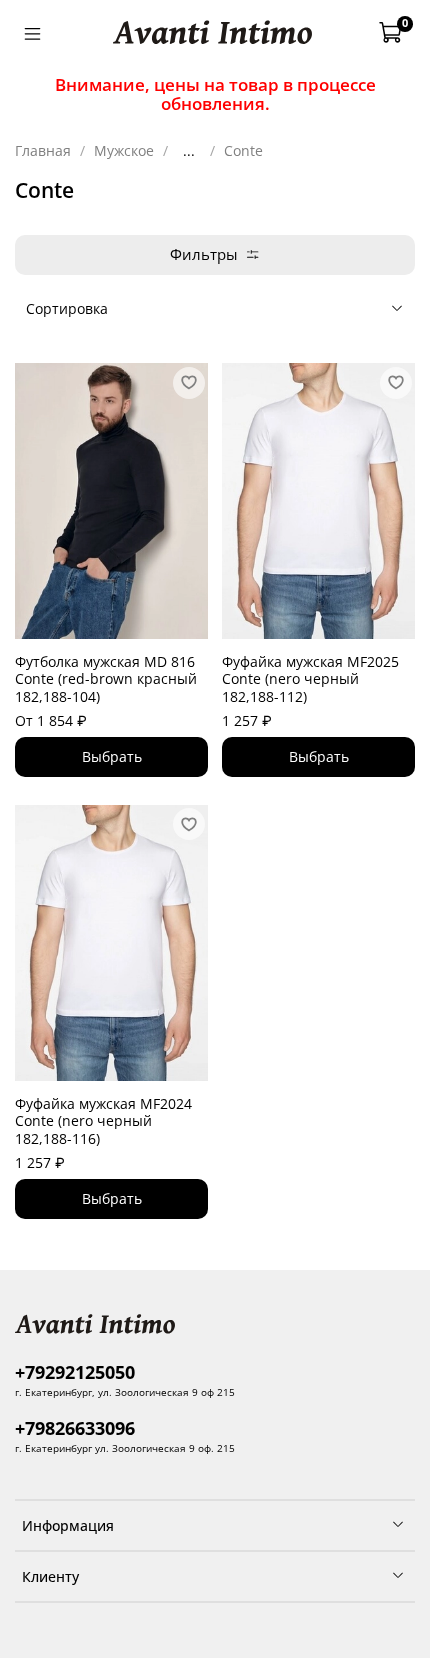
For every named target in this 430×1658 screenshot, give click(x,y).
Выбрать (112, 756)
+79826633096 (75, 1428)
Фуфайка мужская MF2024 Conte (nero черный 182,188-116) (103, 1121)
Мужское (124, 150)
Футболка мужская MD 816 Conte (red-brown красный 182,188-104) (106, 679)
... (189, 151)
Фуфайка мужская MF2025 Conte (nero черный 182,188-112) (310, 679)
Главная (43, 150)
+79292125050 (75, 1372)
